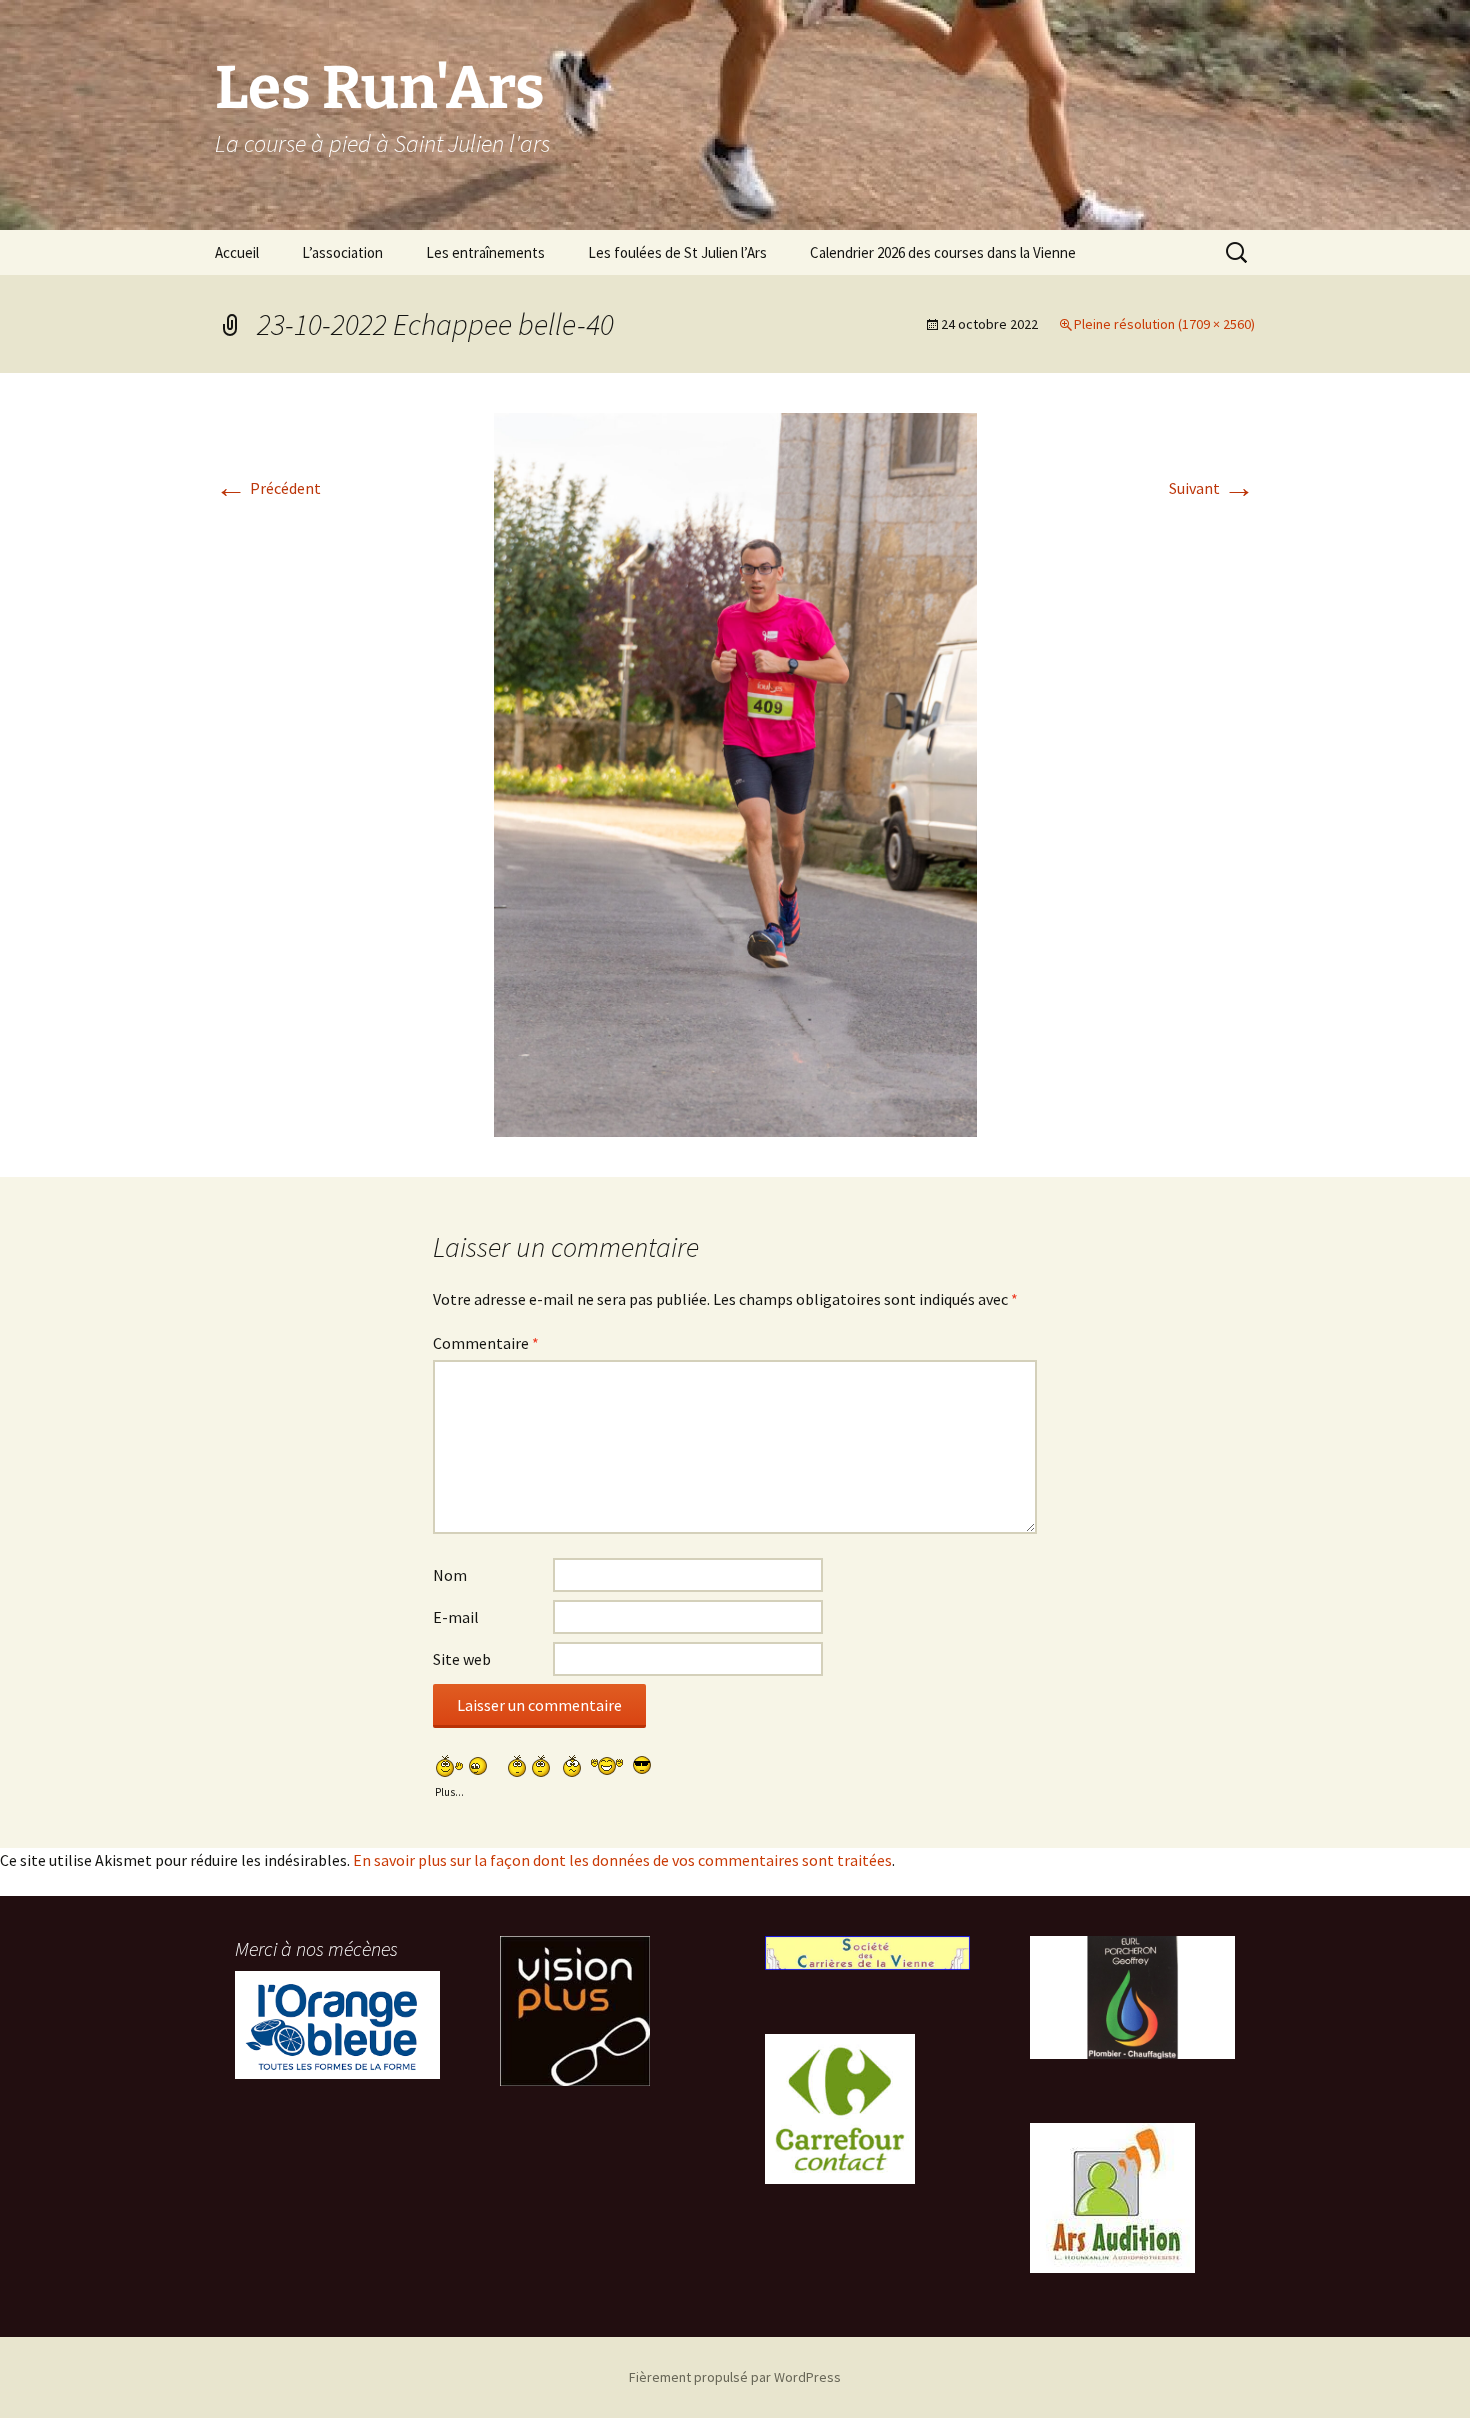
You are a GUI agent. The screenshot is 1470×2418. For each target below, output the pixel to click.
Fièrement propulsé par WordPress (735, 2377)
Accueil (237, 252)
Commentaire (486, 1343)
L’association (342, 252)
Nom (450, 1575)
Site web (462, 1659)
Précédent (268, 488)
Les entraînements (485, 252)
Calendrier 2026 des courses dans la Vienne (943, 252)
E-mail (456, 1617)
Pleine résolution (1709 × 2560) (1164, 324)
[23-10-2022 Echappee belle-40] (735, 773)
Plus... (449, 1789)
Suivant (1212, 488)
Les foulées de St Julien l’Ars (677, 252)
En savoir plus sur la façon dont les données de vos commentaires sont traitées (622, 1860)
